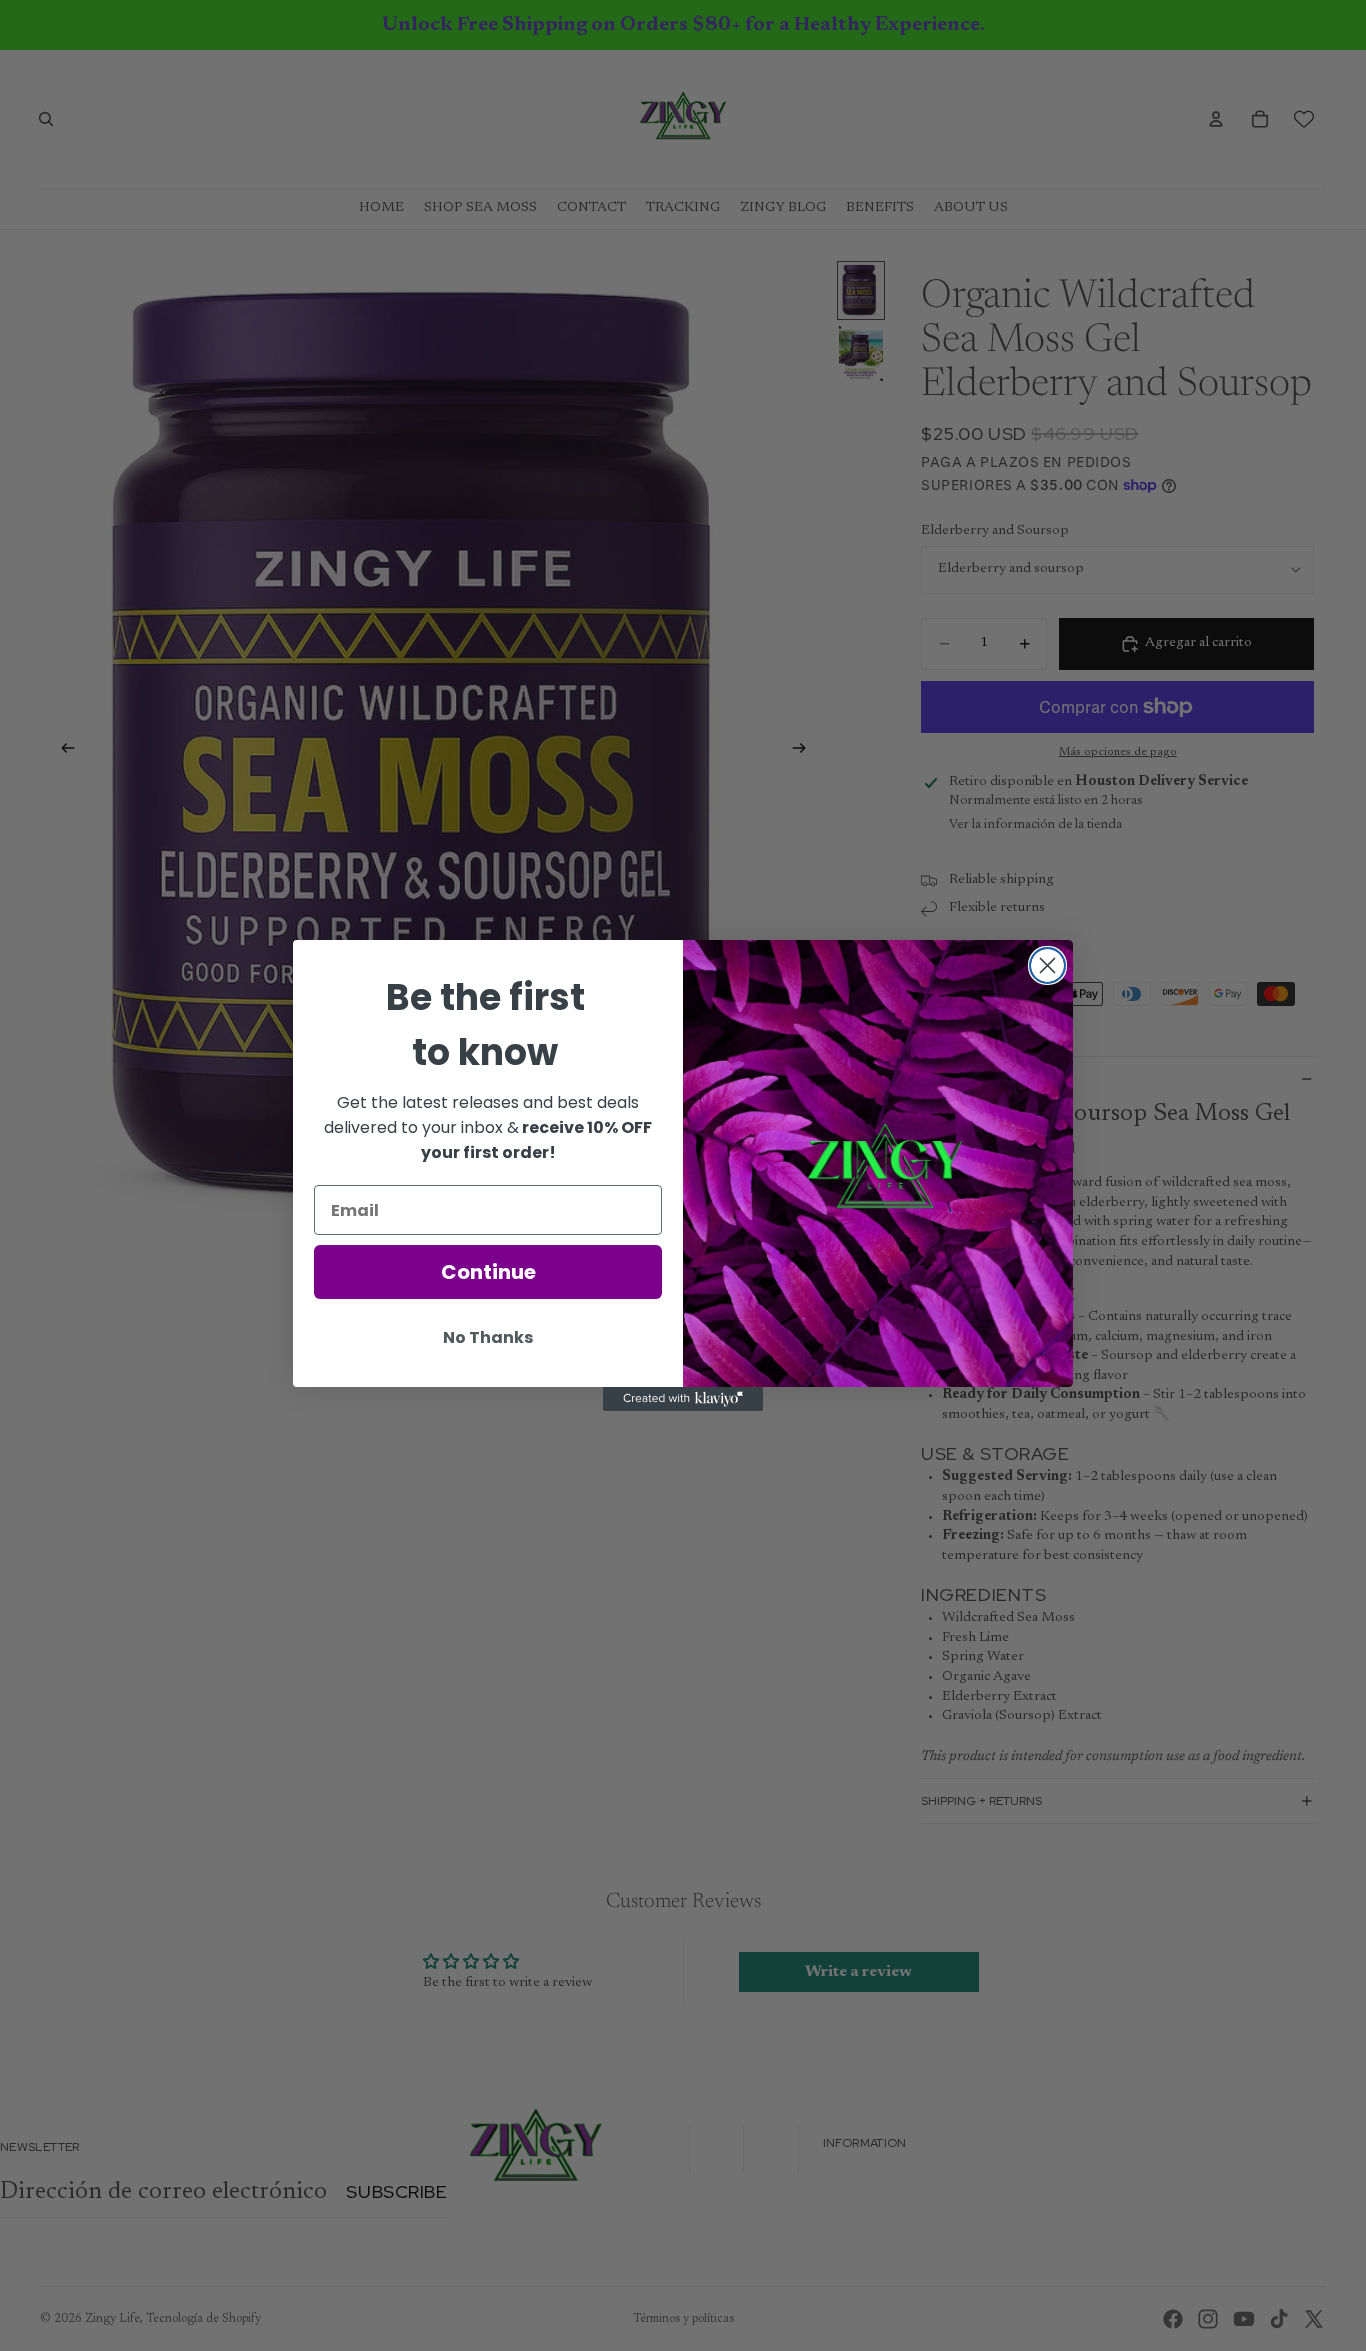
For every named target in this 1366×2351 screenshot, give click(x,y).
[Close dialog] (1047, 965)
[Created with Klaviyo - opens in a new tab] (683, 1399)
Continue (488, 1272)
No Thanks (488, 1337)
